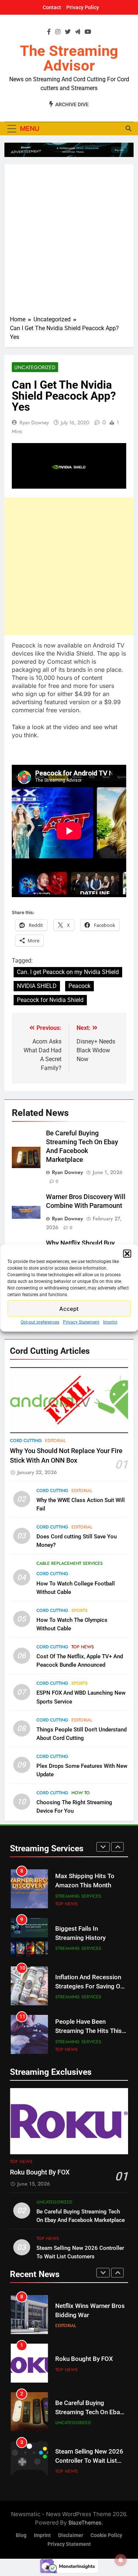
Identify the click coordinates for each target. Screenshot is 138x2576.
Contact (52, 7)
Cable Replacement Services (70, 1563)
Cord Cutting (26, 1441)
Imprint (110, 1322)
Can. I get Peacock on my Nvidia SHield (68, 972)
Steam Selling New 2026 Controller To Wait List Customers (89, 2413)
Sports (79, 1610)
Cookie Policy (106, 2535)
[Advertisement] (69, 242)
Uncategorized (35, 367)
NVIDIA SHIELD (37, 986)
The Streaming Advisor (69, 58)
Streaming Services (78, 1900)
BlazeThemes (85, 2523)
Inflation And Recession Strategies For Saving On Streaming (89, 1938)
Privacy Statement (81, 1322)
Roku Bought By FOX (40, 2172)
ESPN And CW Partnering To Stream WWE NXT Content (90, 2461)
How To (81, 1793)
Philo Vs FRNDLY (78, 2026)
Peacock (79, 986)
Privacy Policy (83, 7)
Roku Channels (73, 2045)
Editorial (55, 1441)
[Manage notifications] (121, 2560)
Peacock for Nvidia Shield (50, 1000)
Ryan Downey (34, 422)
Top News (83, 1647)
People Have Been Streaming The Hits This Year (89, 1982)
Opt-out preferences (40, 1322)
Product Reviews (75, 2037)
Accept (69, 1308)
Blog (21, 2535)
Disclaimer (71, 2535)
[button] (127, 1254)
